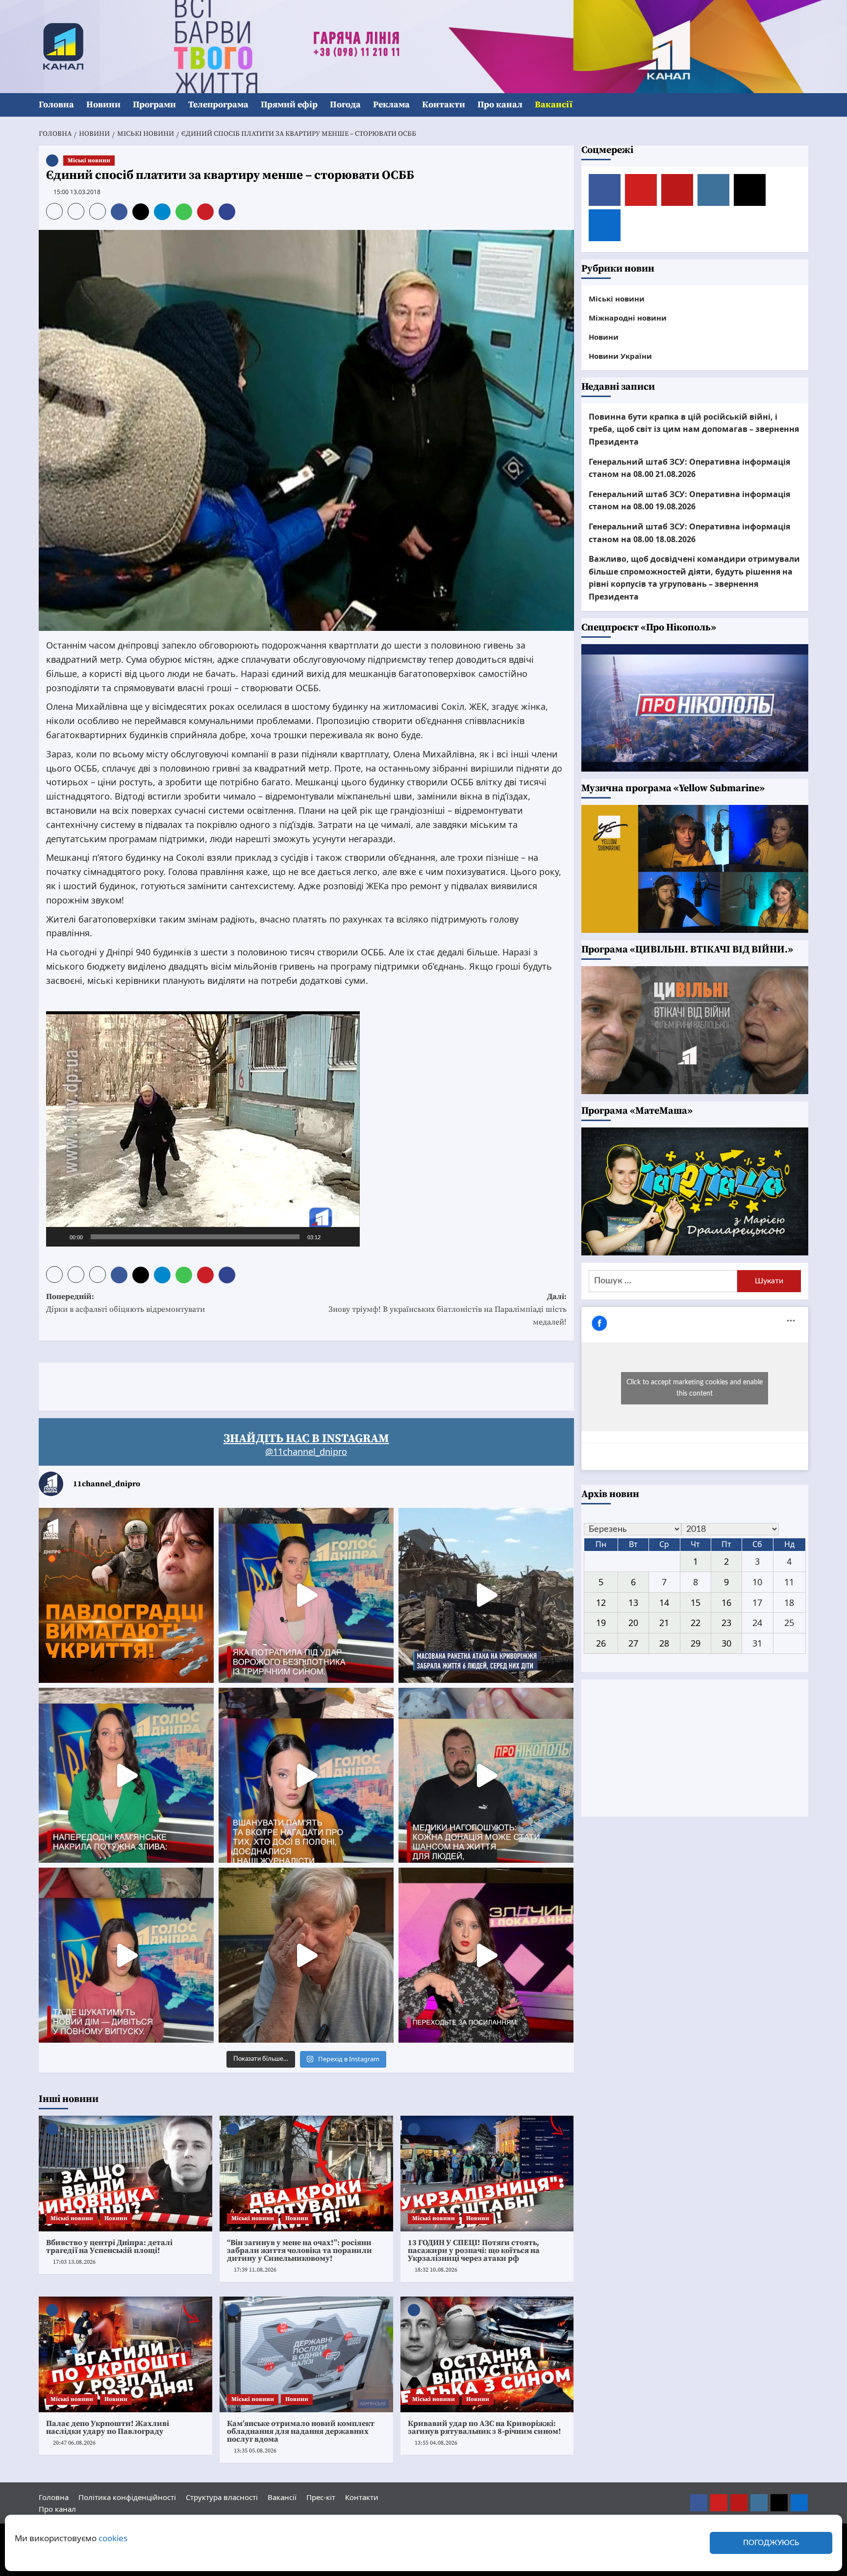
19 (601, 1623)
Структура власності (222, 2497)
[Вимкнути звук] (331, 1237)
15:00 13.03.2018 (77, 192)
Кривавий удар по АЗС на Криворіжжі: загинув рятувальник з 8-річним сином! (485, 2427)
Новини (103, 105)
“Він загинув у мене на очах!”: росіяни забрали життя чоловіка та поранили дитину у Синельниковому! (299, 2251)
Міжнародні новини (628, 318)
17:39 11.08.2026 (255, 2270)
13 (633, 1602)
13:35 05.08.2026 (255, 2451)
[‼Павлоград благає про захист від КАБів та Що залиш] (126, 1595)
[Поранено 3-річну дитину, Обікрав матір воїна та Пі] (126, 1775)
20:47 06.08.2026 (74, 2443)
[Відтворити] (59, 1237)
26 (601, 1643)
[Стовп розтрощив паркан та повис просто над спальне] (306, 1775)
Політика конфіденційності (127, 2497)
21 (664, 1623)
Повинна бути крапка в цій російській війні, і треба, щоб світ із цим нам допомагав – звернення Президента (694, 429)
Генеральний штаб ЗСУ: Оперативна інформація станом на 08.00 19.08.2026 (689, 500)
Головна (56, 105)
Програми (154, 105)
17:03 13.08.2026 (74, 2262)
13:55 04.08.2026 (436, 2443)
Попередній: (125, 1303)
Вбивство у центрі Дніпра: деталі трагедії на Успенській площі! (109, 2247)
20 (633, 1623)
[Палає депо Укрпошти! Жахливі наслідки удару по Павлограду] (125, 2354)
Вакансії (554, 105)
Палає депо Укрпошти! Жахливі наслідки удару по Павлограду (108, 2427)
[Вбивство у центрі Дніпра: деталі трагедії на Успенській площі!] (125, 2174)
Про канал (500, 105)
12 (601, 1602)
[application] (203, 1129)
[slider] (195, 1237)
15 (696, 1602)
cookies (113, 2538)
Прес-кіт (321, 2497)
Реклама (391, 105)
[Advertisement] (217, 1385)
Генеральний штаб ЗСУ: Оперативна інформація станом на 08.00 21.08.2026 (689, 468)
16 (726, 1602)
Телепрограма (218, 105)
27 (633, 1643)
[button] (802, 105)
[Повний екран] (347, 1237)
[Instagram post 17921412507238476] (486, 1595)
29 (696, 1643)
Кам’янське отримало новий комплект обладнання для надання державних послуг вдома (301, 2431)
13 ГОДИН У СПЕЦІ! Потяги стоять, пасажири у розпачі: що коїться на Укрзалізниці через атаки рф (474, 2251)
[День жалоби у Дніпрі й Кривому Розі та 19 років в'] (306, 1595)
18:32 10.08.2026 (436, 2270)
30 (726, 1643)
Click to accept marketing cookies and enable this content (695, 1388)
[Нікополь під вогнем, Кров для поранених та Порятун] (486, 1775)
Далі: (448, 1309)
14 (664, 1602)
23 (726, 1623)
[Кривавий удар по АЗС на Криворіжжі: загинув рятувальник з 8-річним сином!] (487, 2354)
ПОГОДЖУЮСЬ (771, 2543)
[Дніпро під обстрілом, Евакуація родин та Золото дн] (126, 1955)
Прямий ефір (289, 105)
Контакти (444, 105)
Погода (345, 105)
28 (664, 1643)
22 (696, 1623)
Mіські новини (89, 161)
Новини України (620, 356)
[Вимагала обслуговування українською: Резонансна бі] (486, 1955)
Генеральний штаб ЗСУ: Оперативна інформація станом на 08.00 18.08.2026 (689, 533)
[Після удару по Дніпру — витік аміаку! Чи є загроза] (306, 1955)
